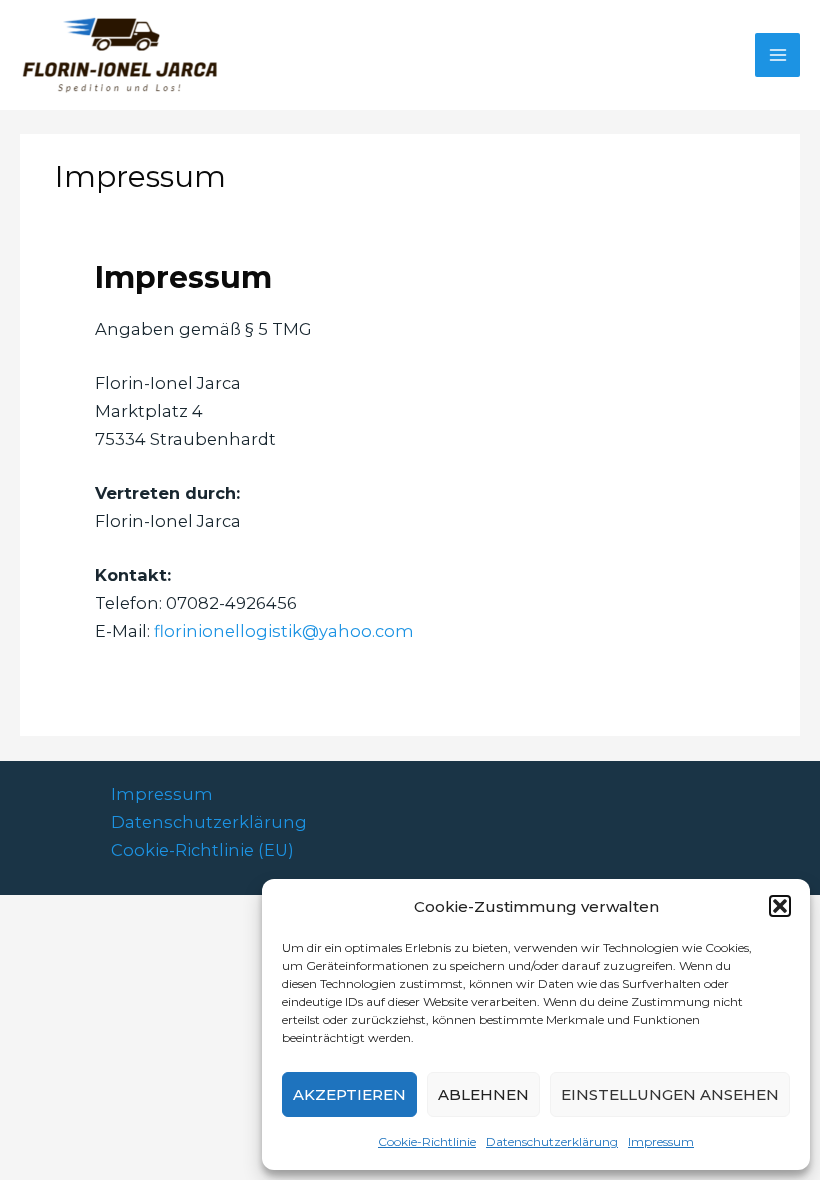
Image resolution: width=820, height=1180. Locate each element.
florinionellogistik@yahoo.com (284, 631)
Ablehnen (483, 1094)
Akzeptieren (349, 1094)
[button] (780, 906)
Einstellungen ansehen (670, 1094)
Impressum (661, 1141)
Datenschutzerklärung (552, 1141)
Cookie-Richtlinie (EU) (202, 850)
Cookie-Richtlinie (427, 1141)
